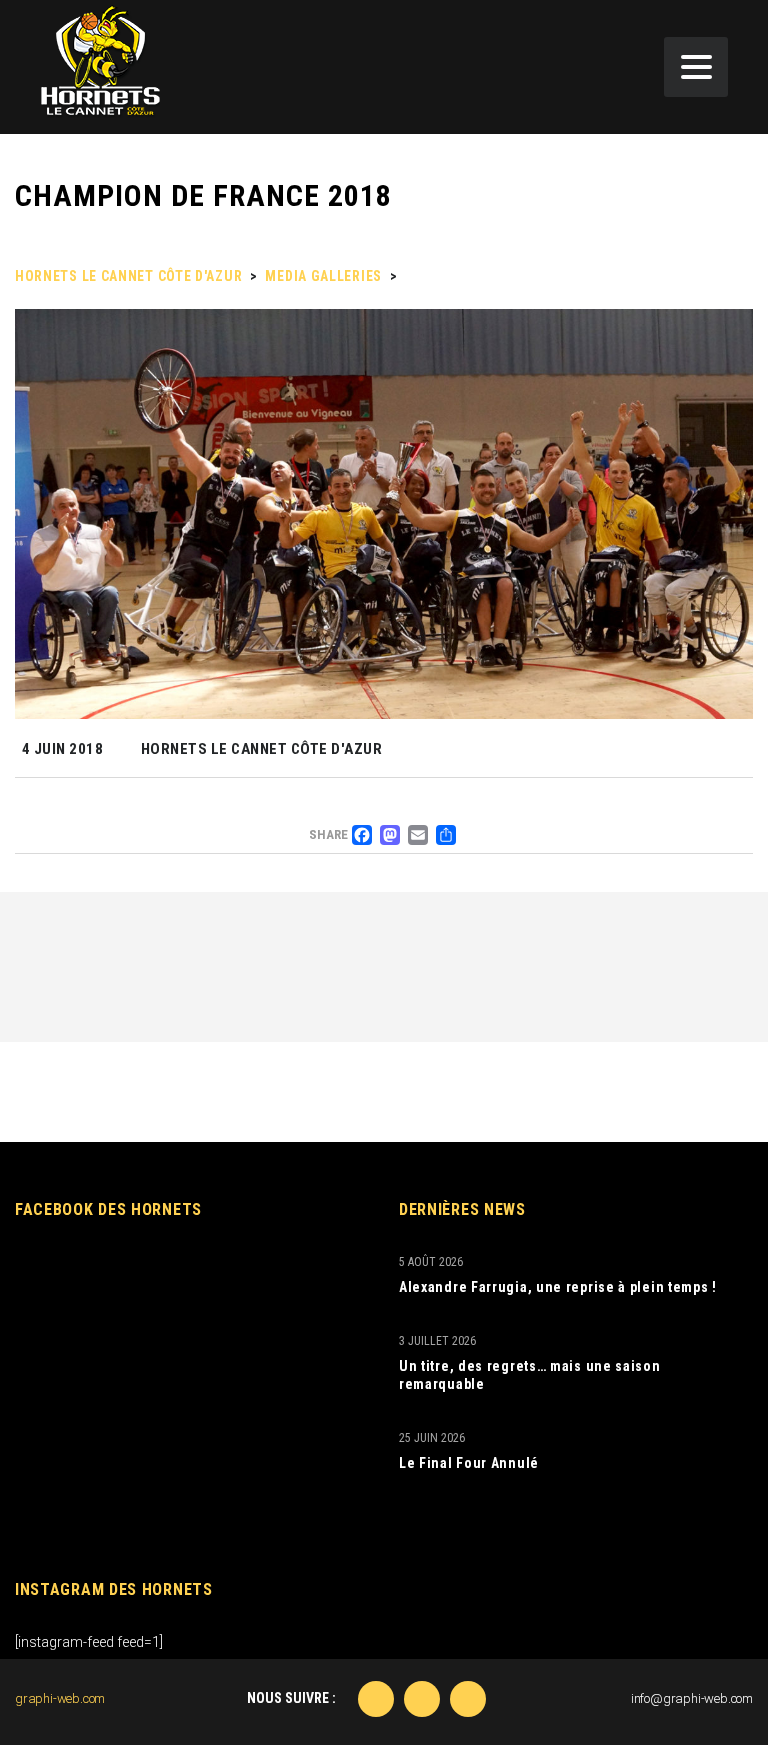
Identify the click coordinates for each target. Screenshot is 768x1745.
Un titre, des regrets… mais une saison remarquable (530, 1375)
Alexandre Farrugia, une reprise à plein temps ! (558, 1287)
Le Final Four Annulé (469, 1463)
